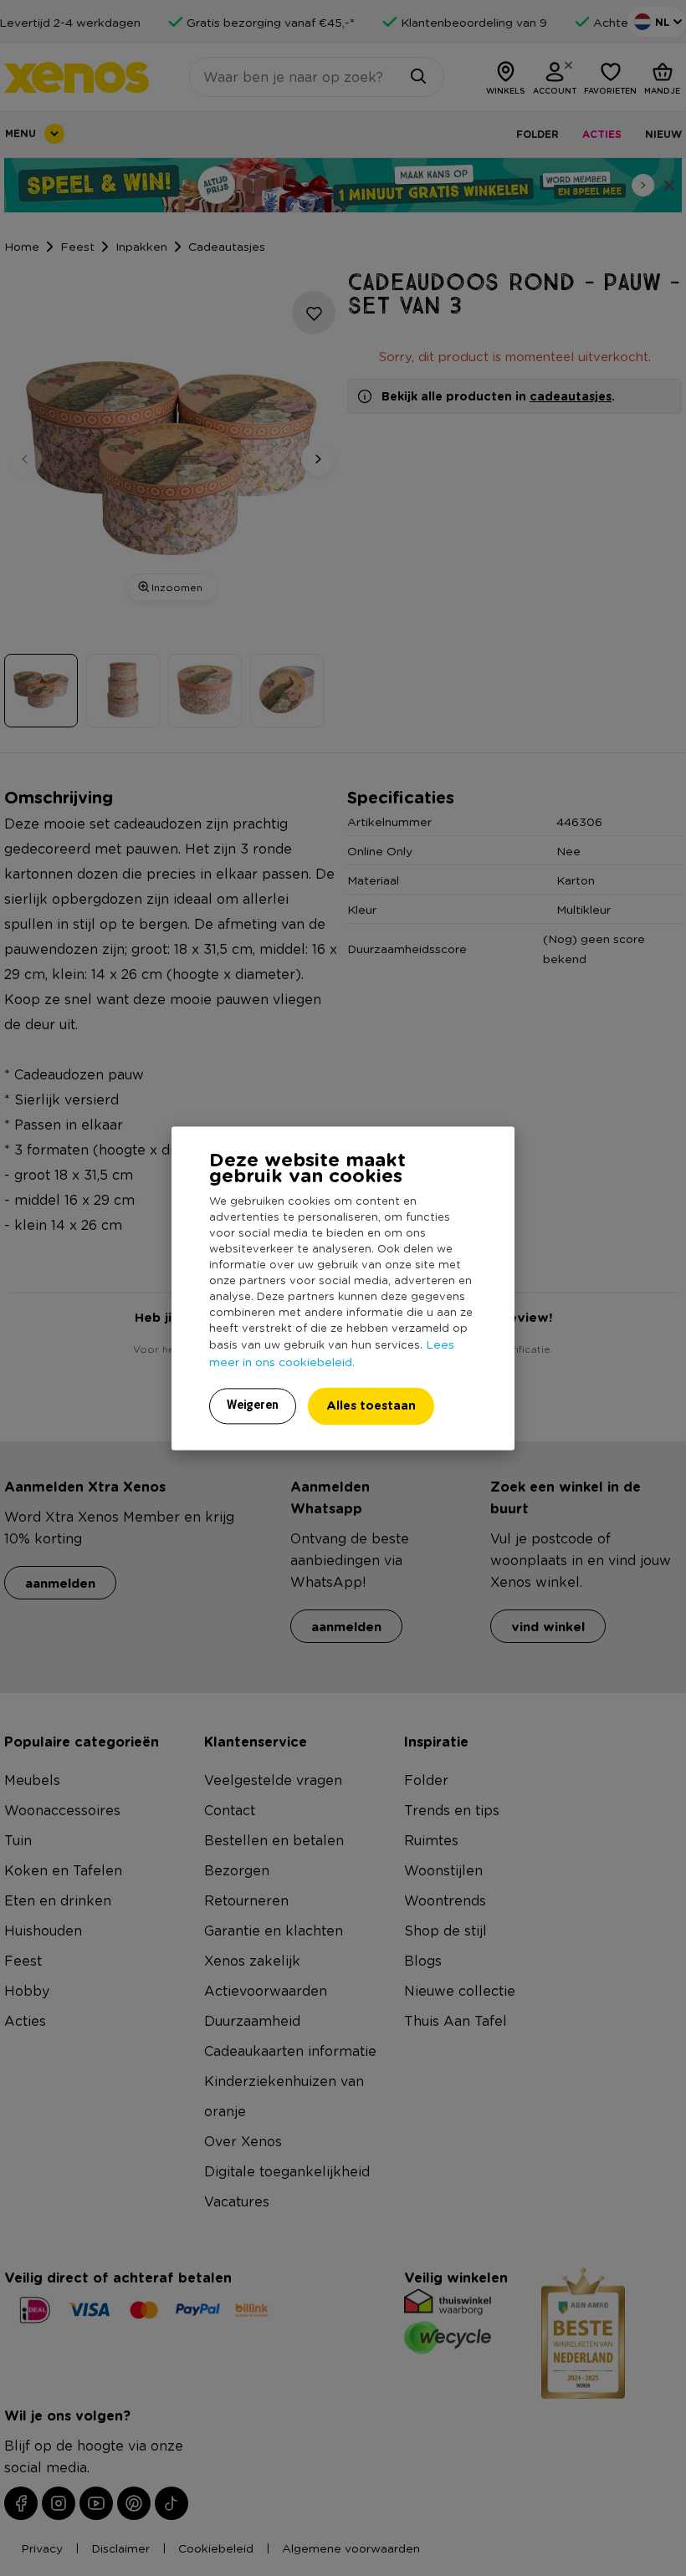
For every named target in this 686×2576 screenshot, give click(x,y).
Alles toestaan (371, 1405)
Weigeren (253, 1405)
